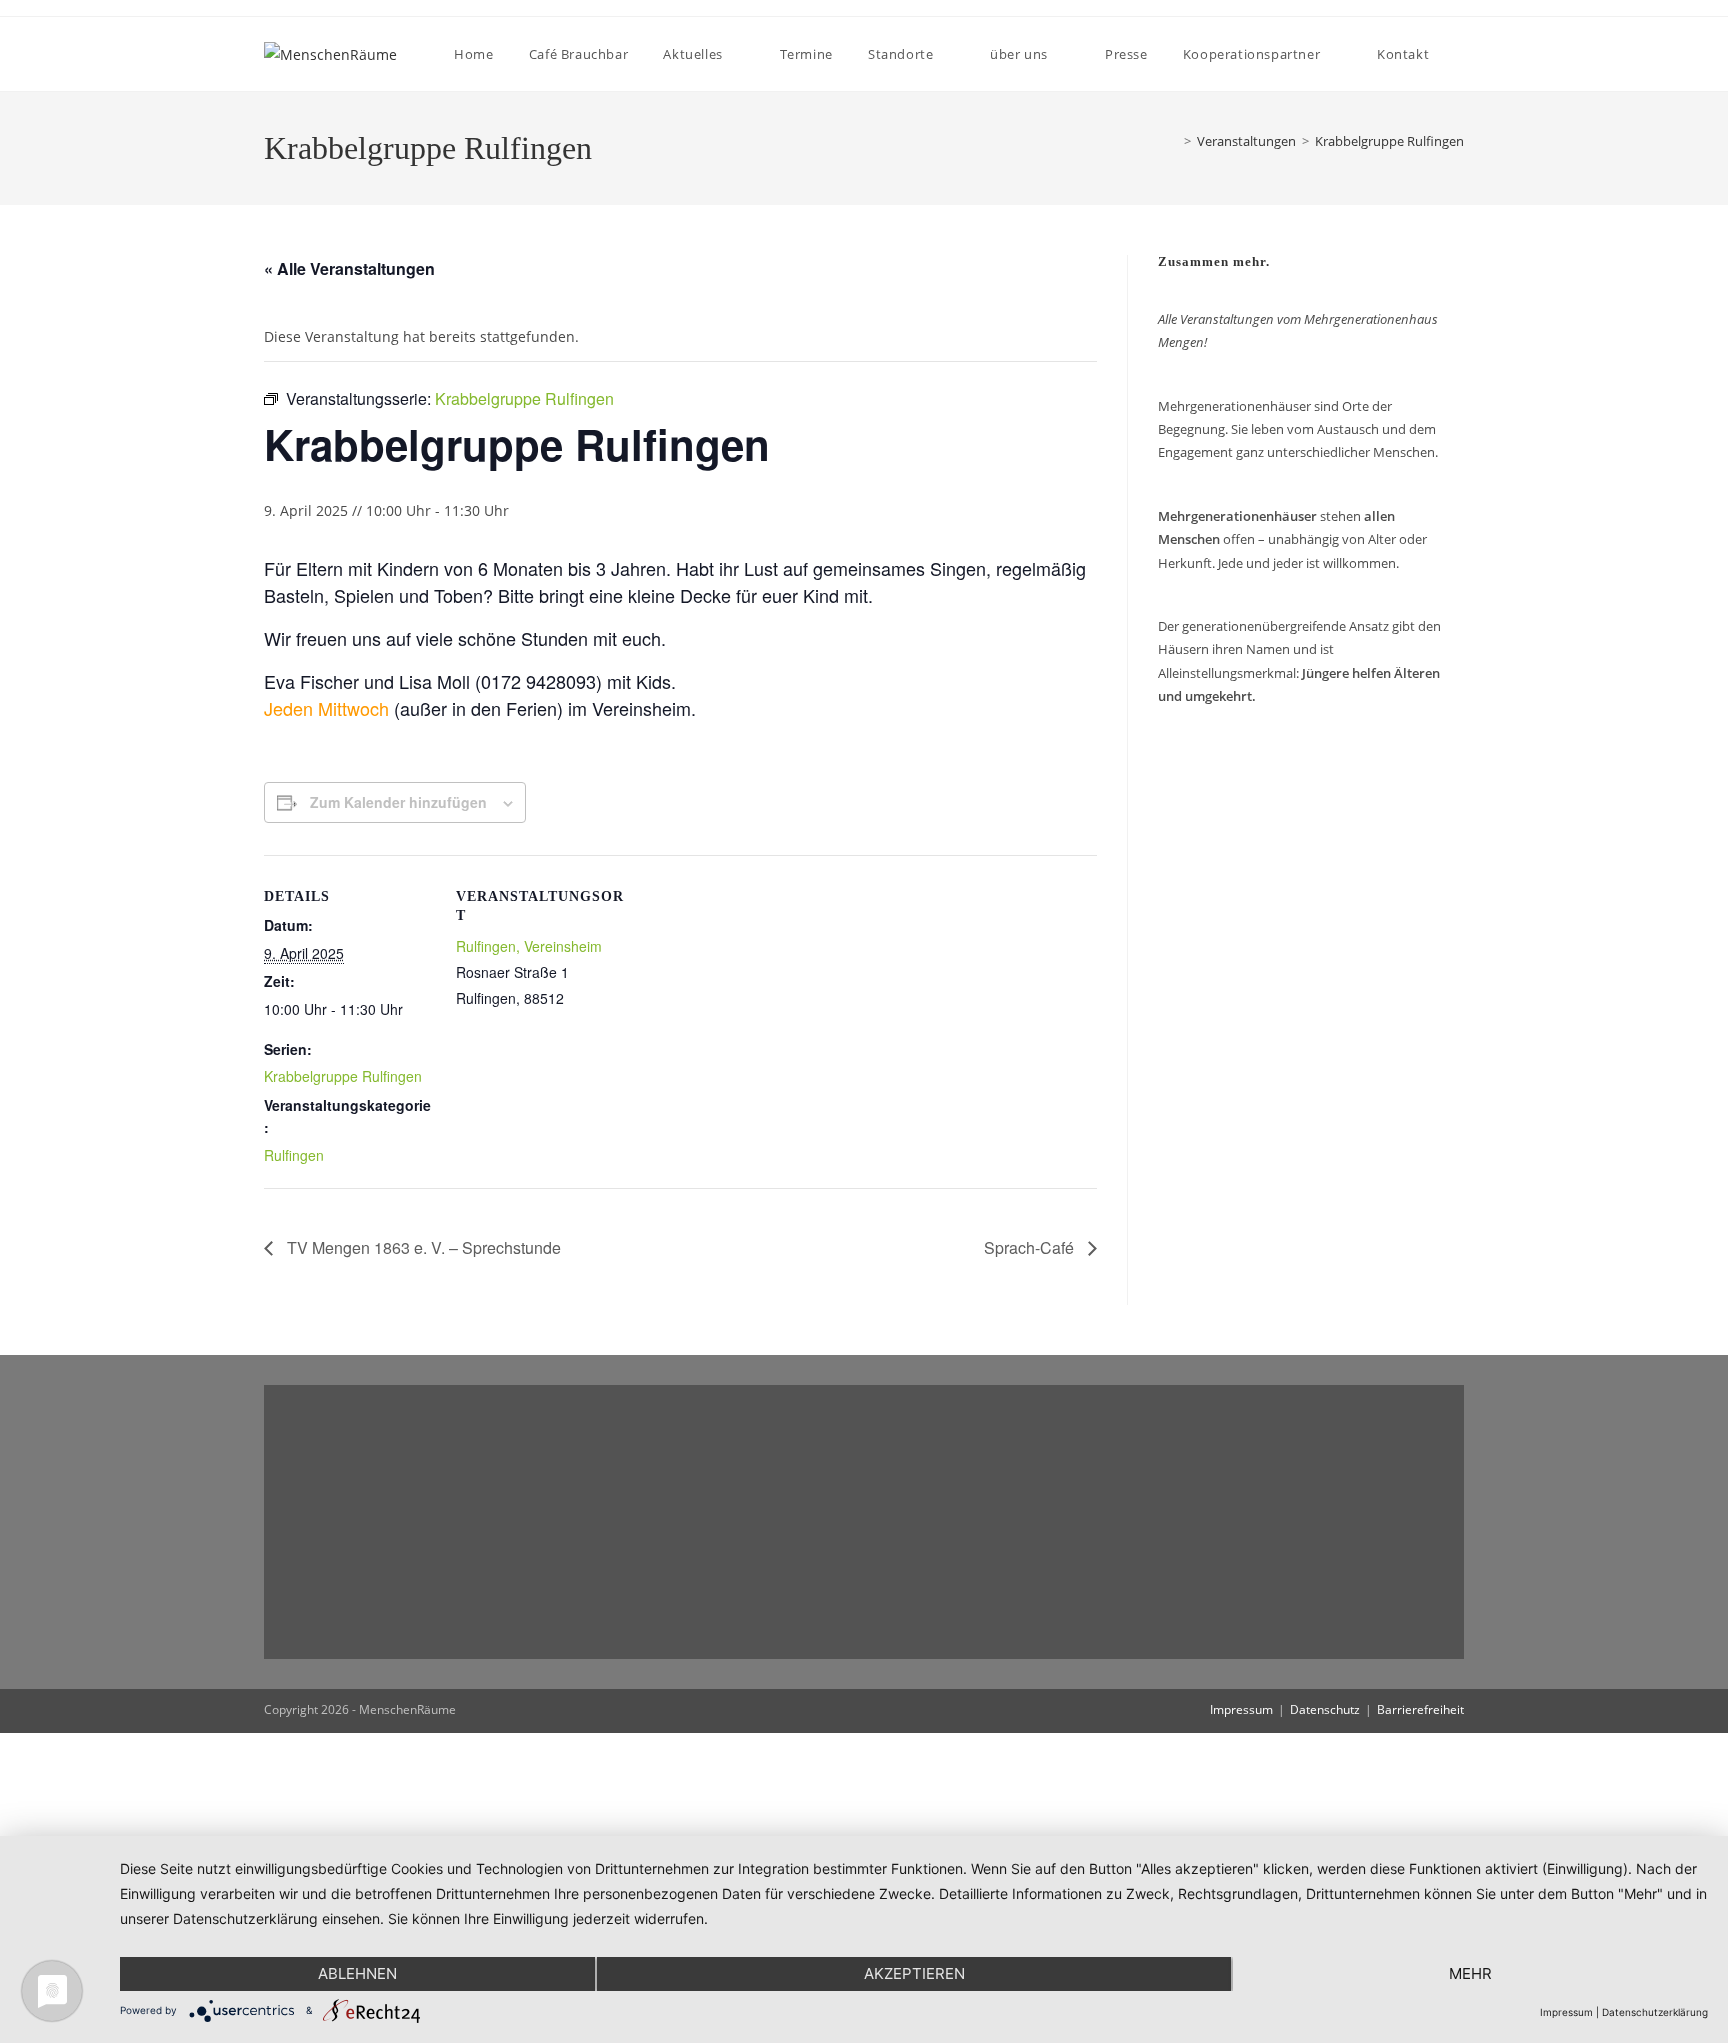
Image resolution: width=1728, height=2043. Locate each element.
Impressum (1241, 1709)
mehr (1470, 1973)
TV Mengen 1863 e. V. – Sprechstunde (422, 1247)
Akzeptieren (914, 1973)
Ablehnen (357, 1973)
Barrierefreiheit (1420, 1709)
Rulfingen (294, 1155)
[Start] (1169, 141)
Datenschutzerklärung (1655, 2012)
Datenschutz (1325, 1709)
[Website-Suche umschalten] (1463, 54)
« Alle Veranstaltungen (349, 268)
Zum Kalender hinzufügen (398, 802)
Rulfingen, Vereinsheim (529, 946)
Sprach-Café (1031, 1247)
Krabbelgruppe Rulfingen (1389, 141)
